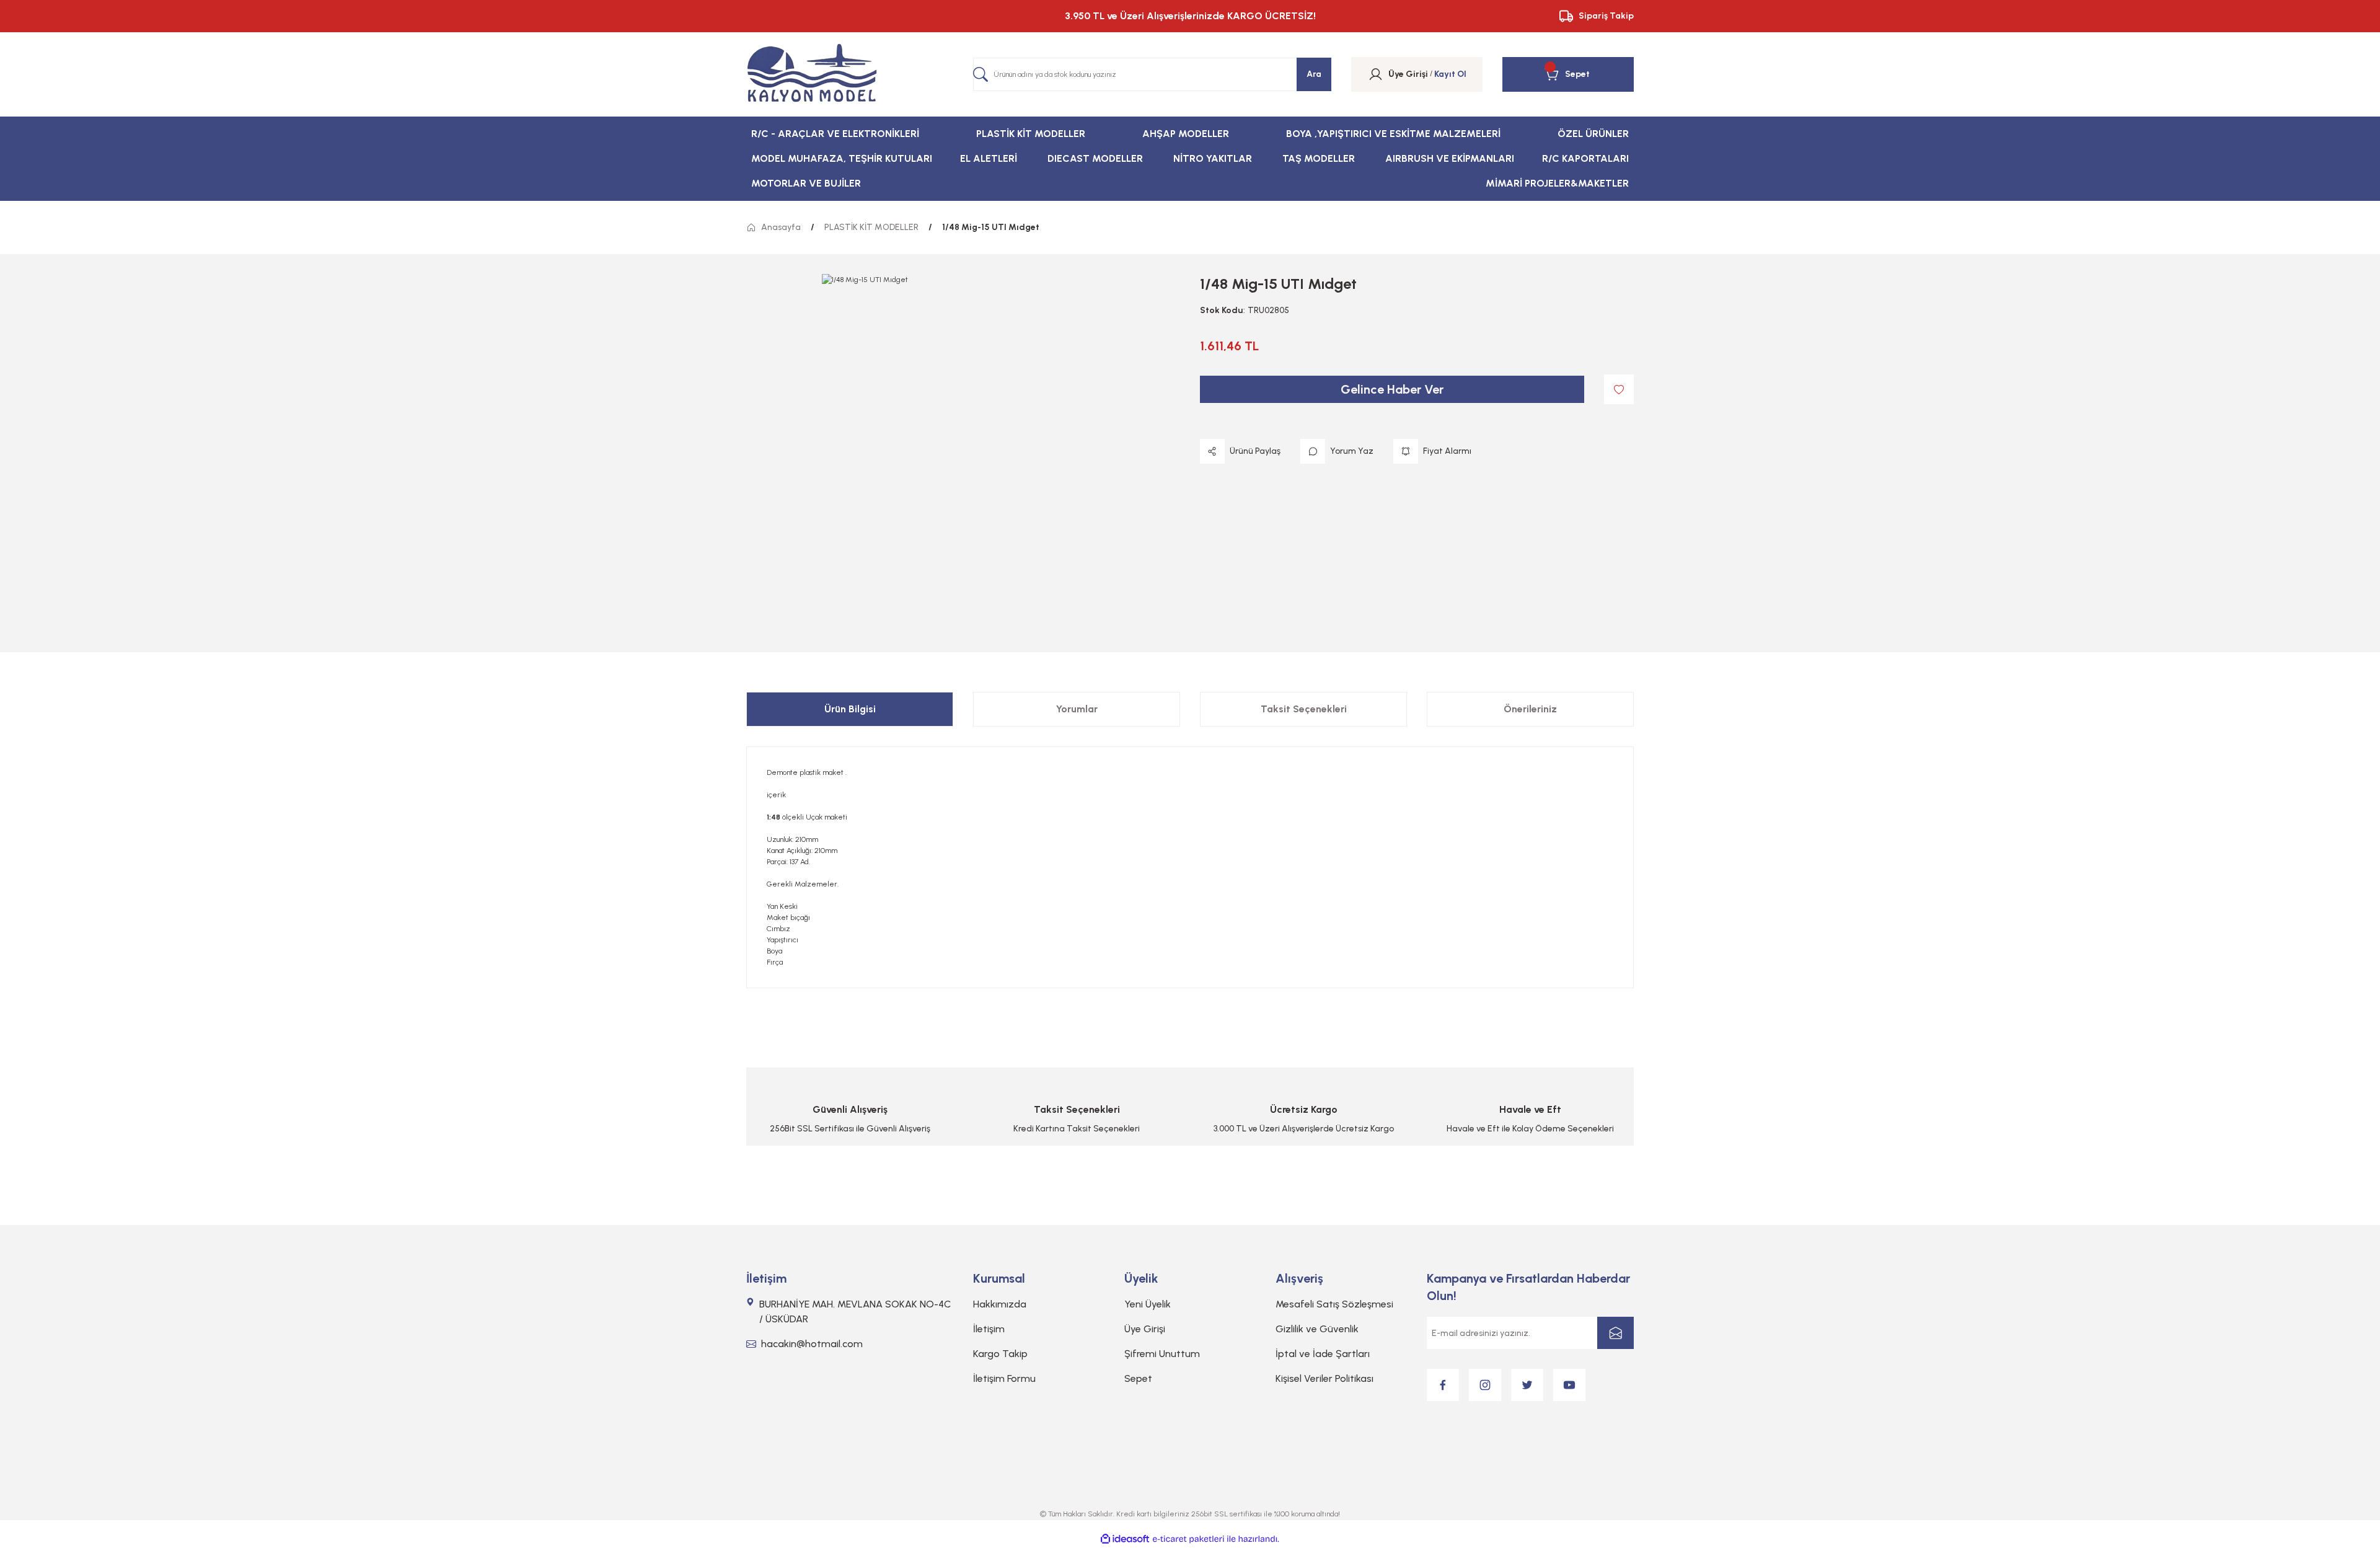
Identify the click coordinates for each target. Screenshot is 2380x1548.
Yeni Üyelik (1148, 1304)
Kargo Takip (1000, 1354)
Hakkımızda (1000, 1304)
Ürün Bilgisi (850, 709)
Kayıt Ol (1450, 74)
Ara (1314, 74)
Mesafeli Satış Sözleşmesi (1334, 1304)
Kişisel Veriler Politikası (1324, 1378)
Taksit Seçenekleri (1304, 709)
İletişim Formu (1004, 1378)
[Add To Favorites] (1619, 389)
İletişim (989, 1329)
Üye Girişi (1145, 1329)
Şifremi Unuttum (1162, 1354)
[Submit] (1615, 1333)
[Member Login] (1376, 74)
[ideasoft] (1125, 1539)
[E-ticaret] (1188, 1539)
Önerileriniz (1530, 709)
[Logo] (812, 74)
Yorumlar (1077, 709)
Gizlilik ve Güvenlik (1317, 1329)
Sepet (1138, 1378)
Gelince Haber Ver (1392, 389)
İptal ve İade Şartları (1323, 1354)
